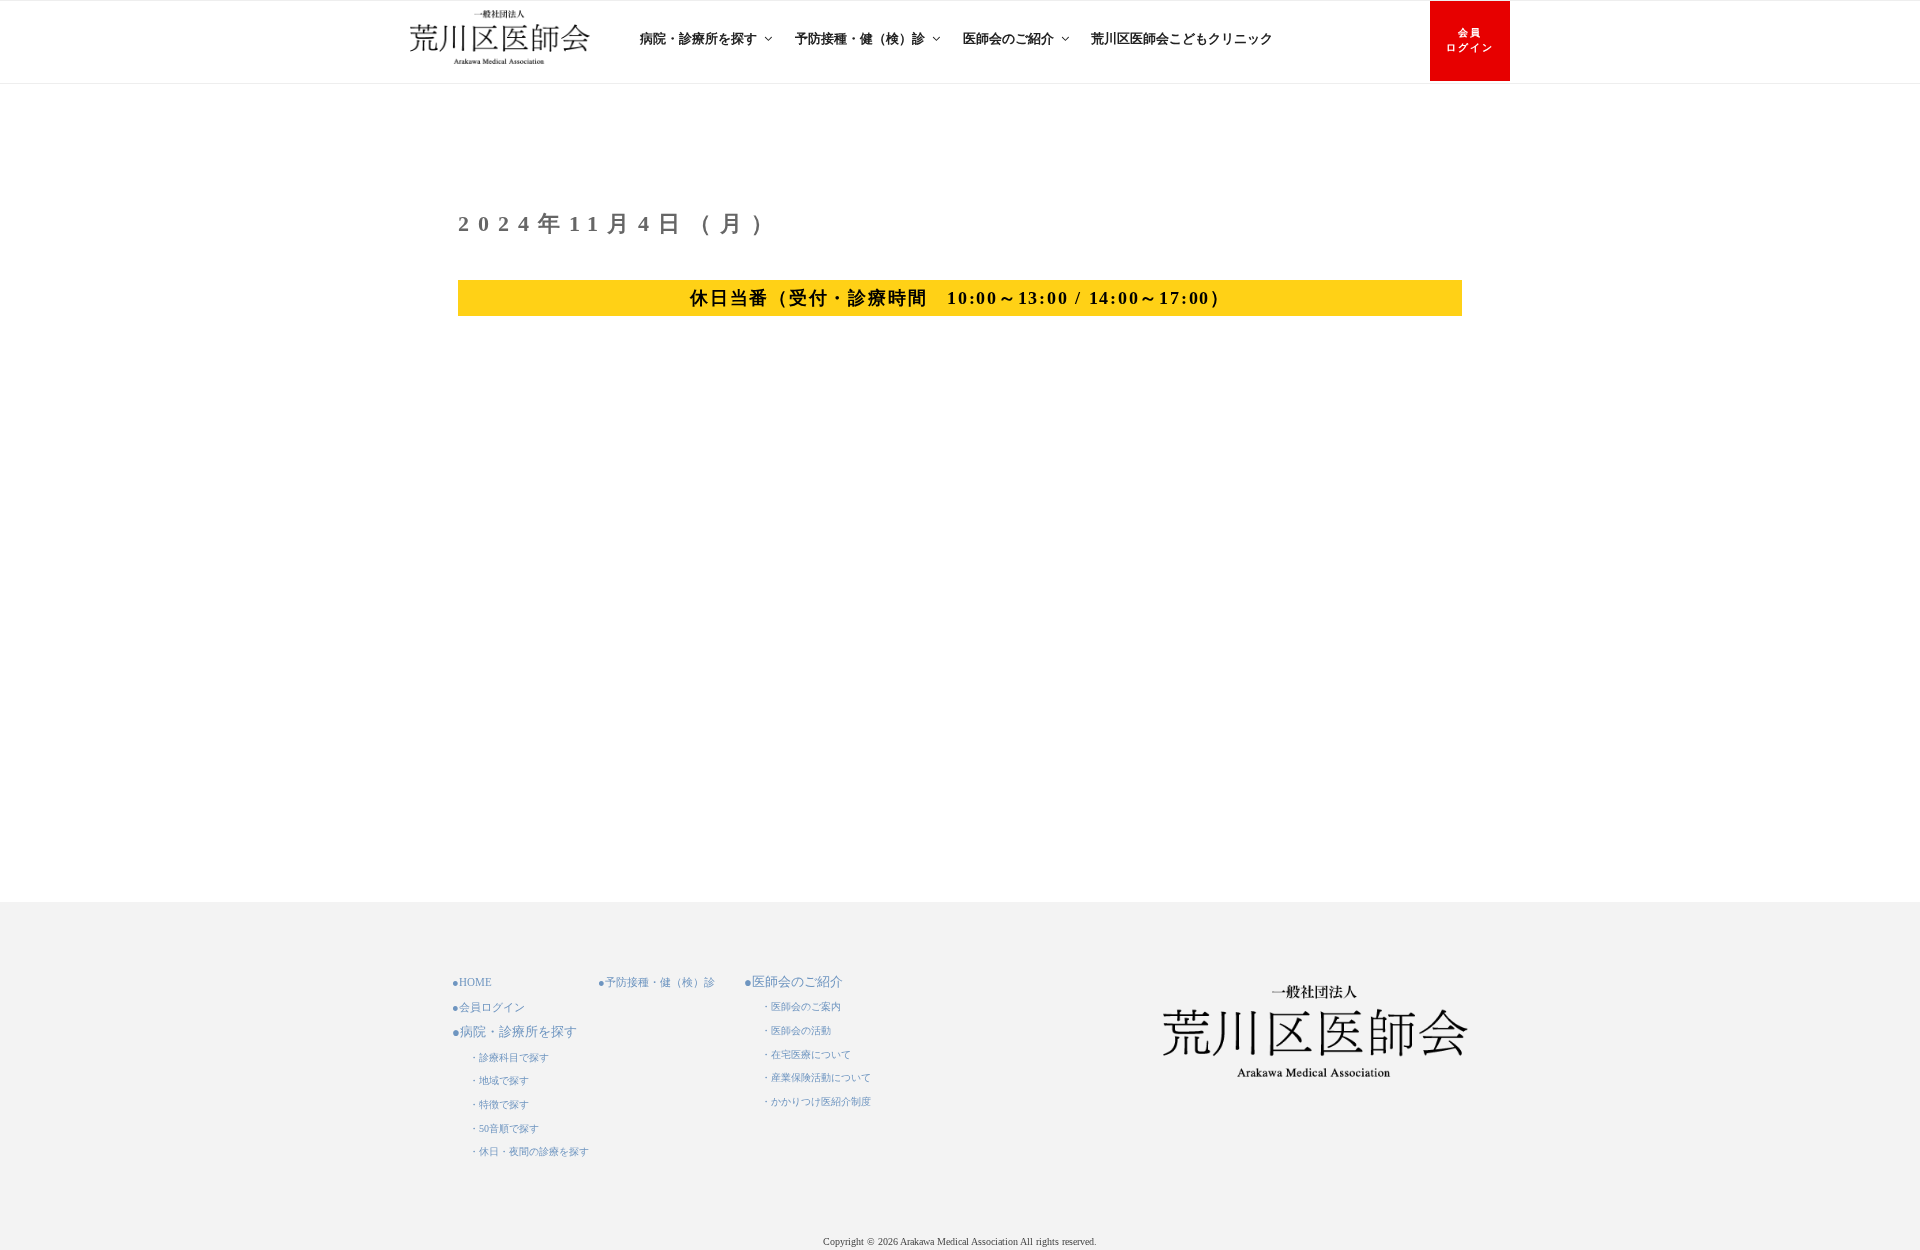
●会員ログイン (488, 1007)
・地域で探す (499, 1080)
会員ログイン (1470, 40)
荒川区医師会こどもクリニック (1182, 38)
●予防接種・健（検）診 (656, 982)
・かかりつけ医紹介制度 (816, 1101)
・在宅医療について (806, 1054)
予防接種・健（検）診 (860, 38)
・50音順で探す (504, 1128)
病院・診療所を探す (698, 38)
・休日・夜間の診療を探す (529, 1151)
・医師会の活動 (796, 1030)
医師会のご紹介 (1008, 38)
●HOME (472, 982)
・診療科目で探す (509, 1057)
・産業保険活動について (816, 1077)
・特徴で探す (499, 1104)
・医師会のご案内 (801, 1006)
